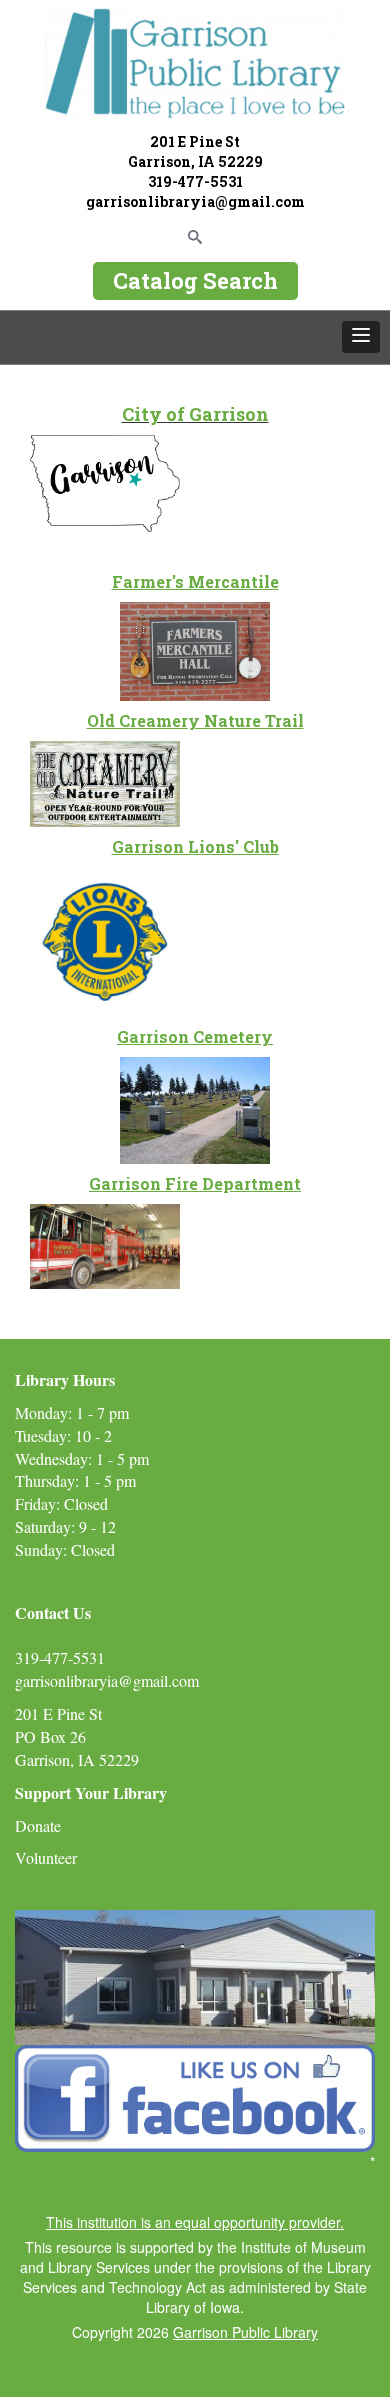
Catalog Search (195, 280)
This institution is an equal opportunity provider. (195, 2222)
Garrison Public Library (245, 2332)
